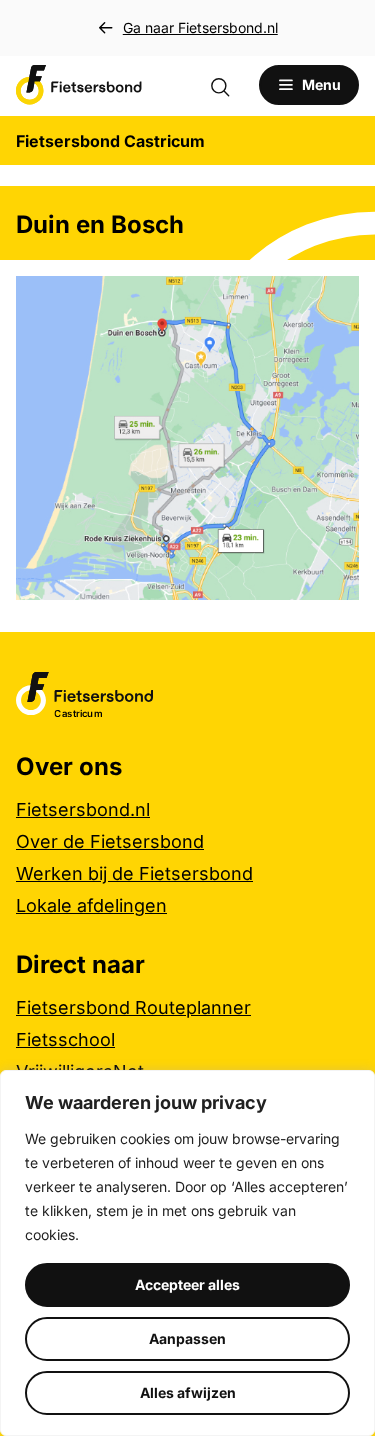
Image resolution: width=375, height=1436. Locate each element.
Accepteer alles (187, 1284)
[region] (187, 1253)
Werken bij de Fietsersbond (134, 873)
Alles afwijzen (188, 1392)
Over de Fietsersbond (110, 841)
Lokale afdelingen (91, 905)
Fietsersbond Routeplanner (133, 1007)
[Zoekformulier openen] (230, 85)
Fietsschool (65, 1039)
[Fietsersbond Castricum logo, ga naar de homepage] (79, 85)
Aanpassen (187, 1338)
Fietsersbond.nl (83, 809)
